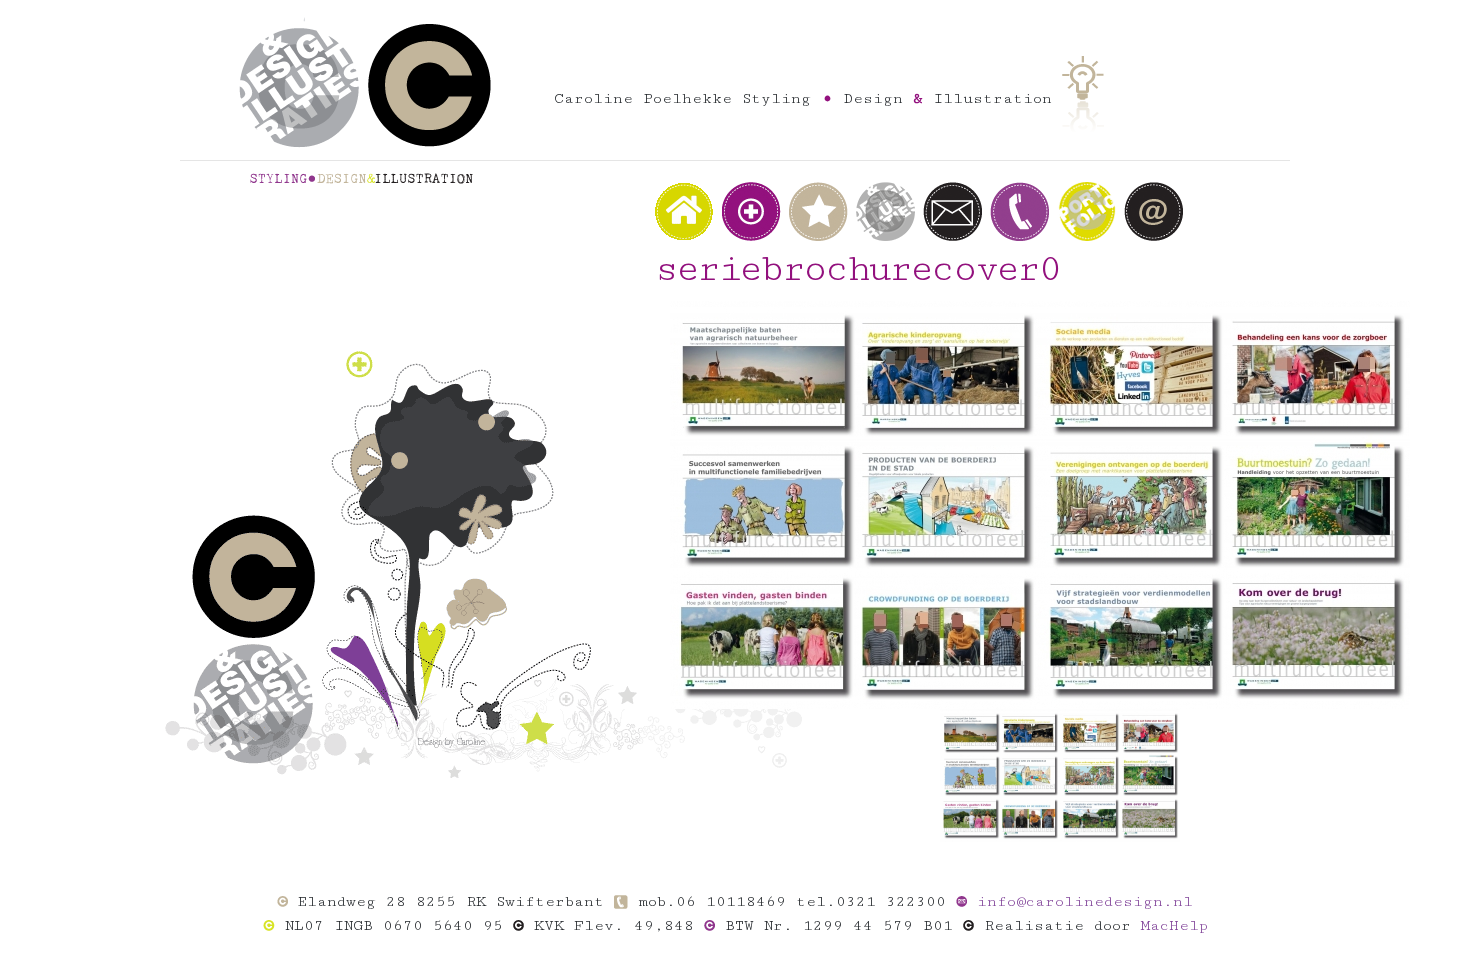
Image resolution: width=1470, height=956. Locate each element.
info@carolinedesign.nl (1085, 901)
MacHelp (1174, 925)
